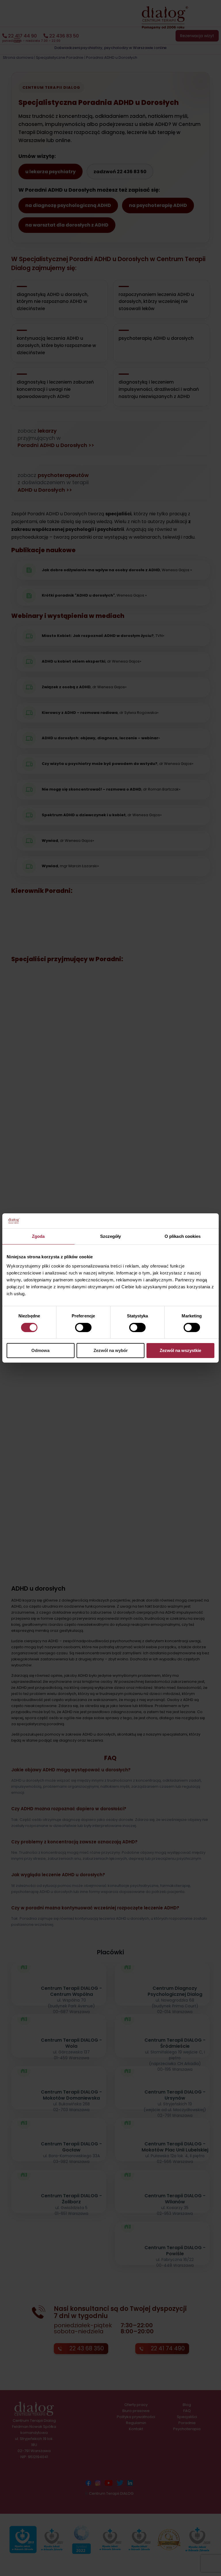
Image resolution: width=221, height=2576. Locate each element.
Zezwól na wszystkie (180, 1350)
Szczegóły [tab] (111, 1236)
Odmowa (40, 1350)
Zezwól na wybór (111, 1350)
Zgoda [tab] (38, 1236)
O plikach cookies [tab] (183, 1236)
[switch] (83, 1327)
